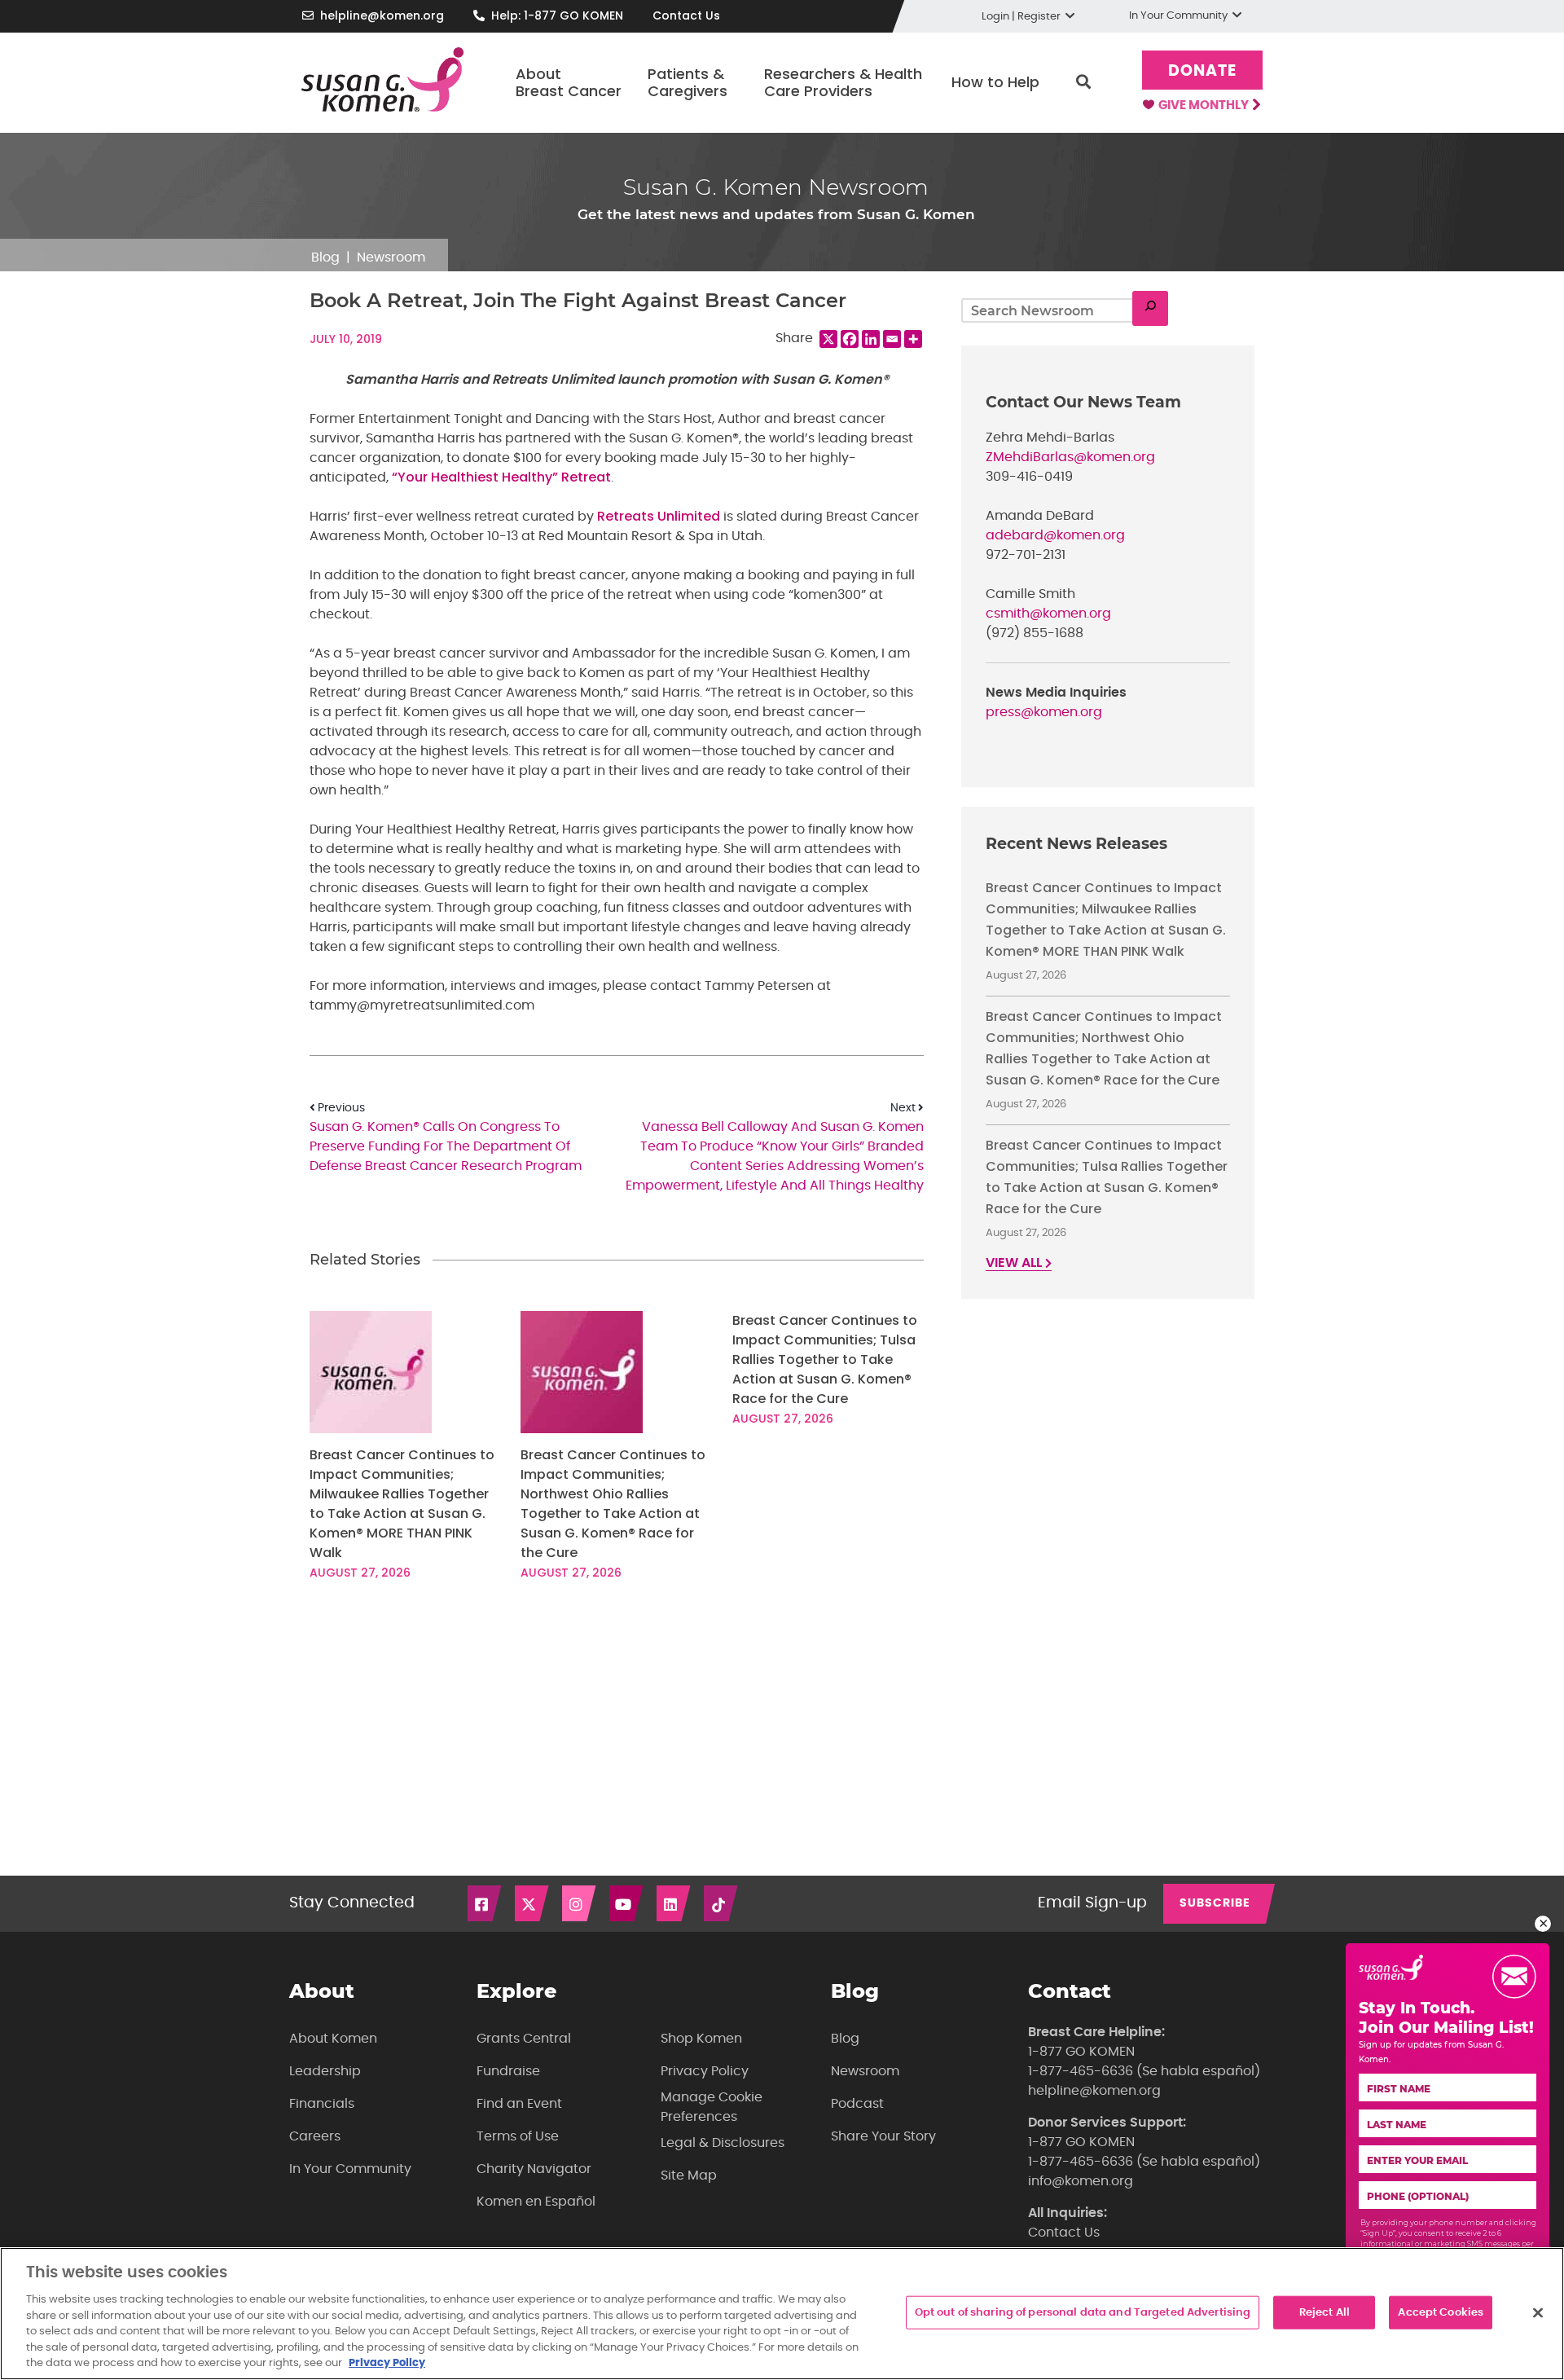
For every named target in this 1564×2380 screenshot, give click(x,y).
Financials (322, 2104)
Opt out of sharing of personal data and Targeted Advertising (1083, 2312)
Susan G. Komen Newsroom (776, 187)
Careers (315, 2136)
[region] (782, 2314)
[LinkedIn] (674, 1903)
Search (1083, 82)
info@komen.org (1081, 2181)
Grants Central (524, 2039)
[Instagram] (580, 1903)
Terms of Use (518, 2136)
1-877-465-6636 (1081, 2071)
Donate (1202, 71)
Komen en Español (536, 2202)
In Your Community (350, 2169)
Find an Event (519, 2104)
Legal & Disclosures (723, 2143)
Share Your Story (883, 2136)
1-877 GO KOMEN (1081, 2052)
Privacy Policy (705, 2071)
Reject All (1325, 2312)
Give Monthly (1205, 106)
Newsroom (391, 257)
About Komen (333, 2039)
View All (1015, 1263)
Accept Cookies (1441, 2312)
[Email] (892, 339)
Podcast (857, 2104)
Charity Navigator (534, 2169)
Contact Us (686, 15)
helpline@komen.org (382, 15)
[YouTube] (627, 1903)
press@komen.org (1044, 712)
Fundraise (508, 2071)
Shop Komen (701, 2039)
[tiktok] (722, 1903)
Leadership (325, 2071)
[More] (913, 339)
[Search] (1150, 308)
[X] (828, 339)
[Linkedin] (871, 339)
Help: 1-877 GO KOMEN (557, 15)
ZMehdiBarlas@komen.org (1070, 457)
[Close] (1538, 2312)
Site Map (689, 2175)
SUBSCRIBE (1215, 1903)
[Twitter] (533, 1903)
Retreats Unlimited (659, 516)
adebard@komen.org (1055, 535)
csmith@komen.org (1048, 614)
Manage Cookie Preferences (712, 2107)
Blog (325, 257)
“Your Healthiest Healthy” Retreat (501, 477)
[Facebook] (850, 339)
